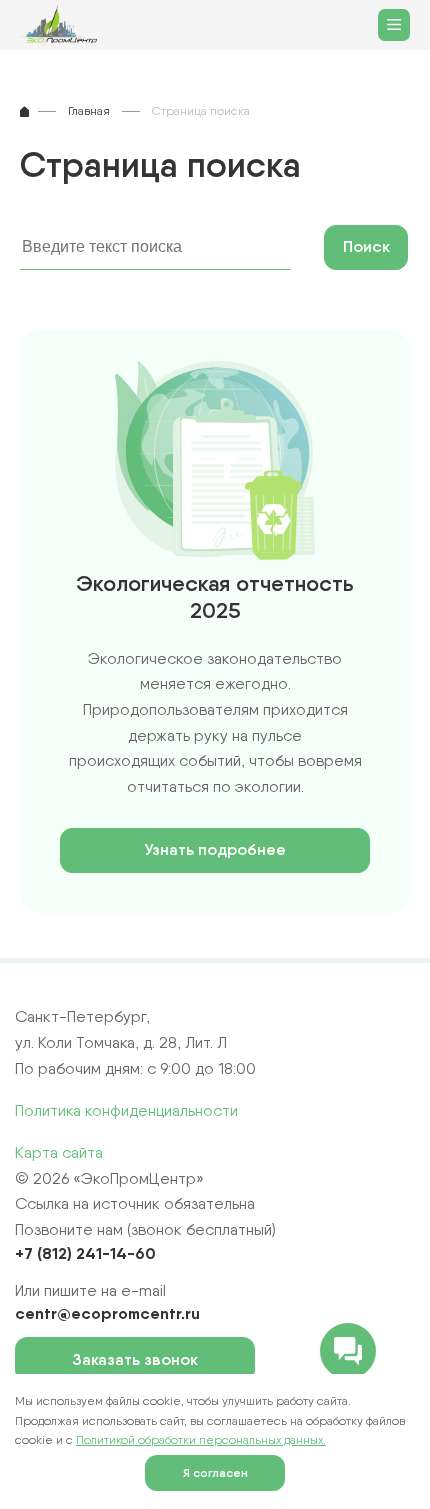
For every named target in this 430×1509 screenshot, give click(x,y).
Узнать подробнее (215, 849)
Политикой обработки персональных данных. (201, 1440)
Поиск (366, 246)
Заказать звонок (135, 1359)
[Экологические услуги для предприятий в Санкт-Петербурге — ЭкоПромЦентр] (64, 25)
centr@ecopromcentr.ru (107, 1313)
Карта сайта (59, 1152)
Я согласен (215, 1472)
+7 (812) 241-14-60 (85, 1253)
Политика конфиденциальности (126, 1110)
